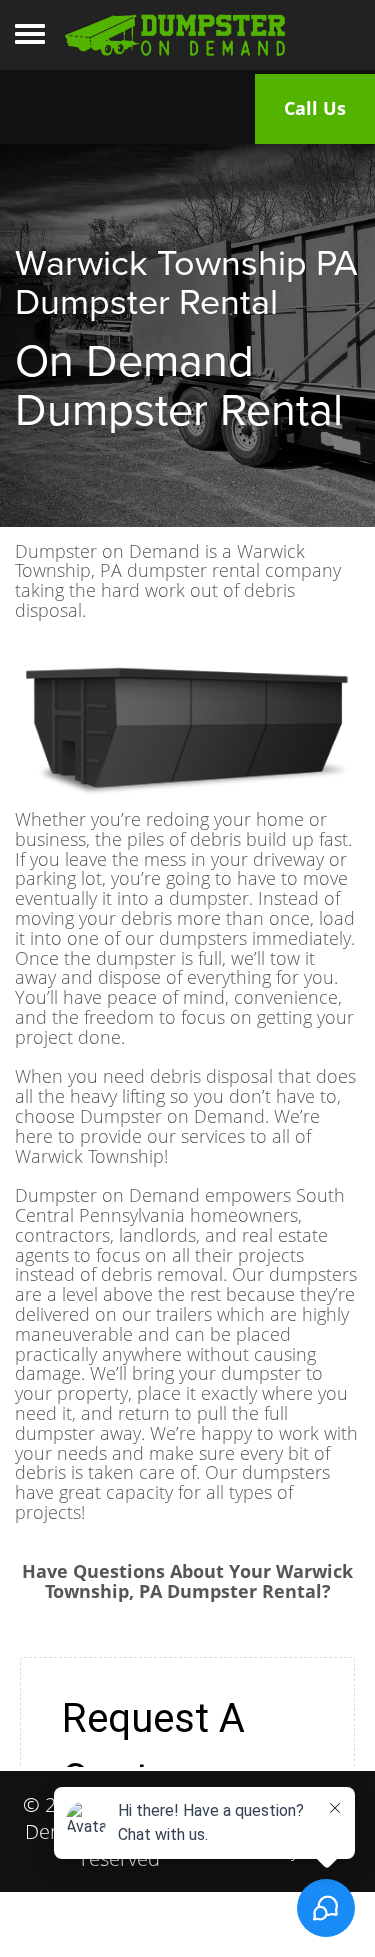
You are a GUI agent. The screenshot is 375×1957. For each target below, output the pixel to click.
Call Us (315, 108)
